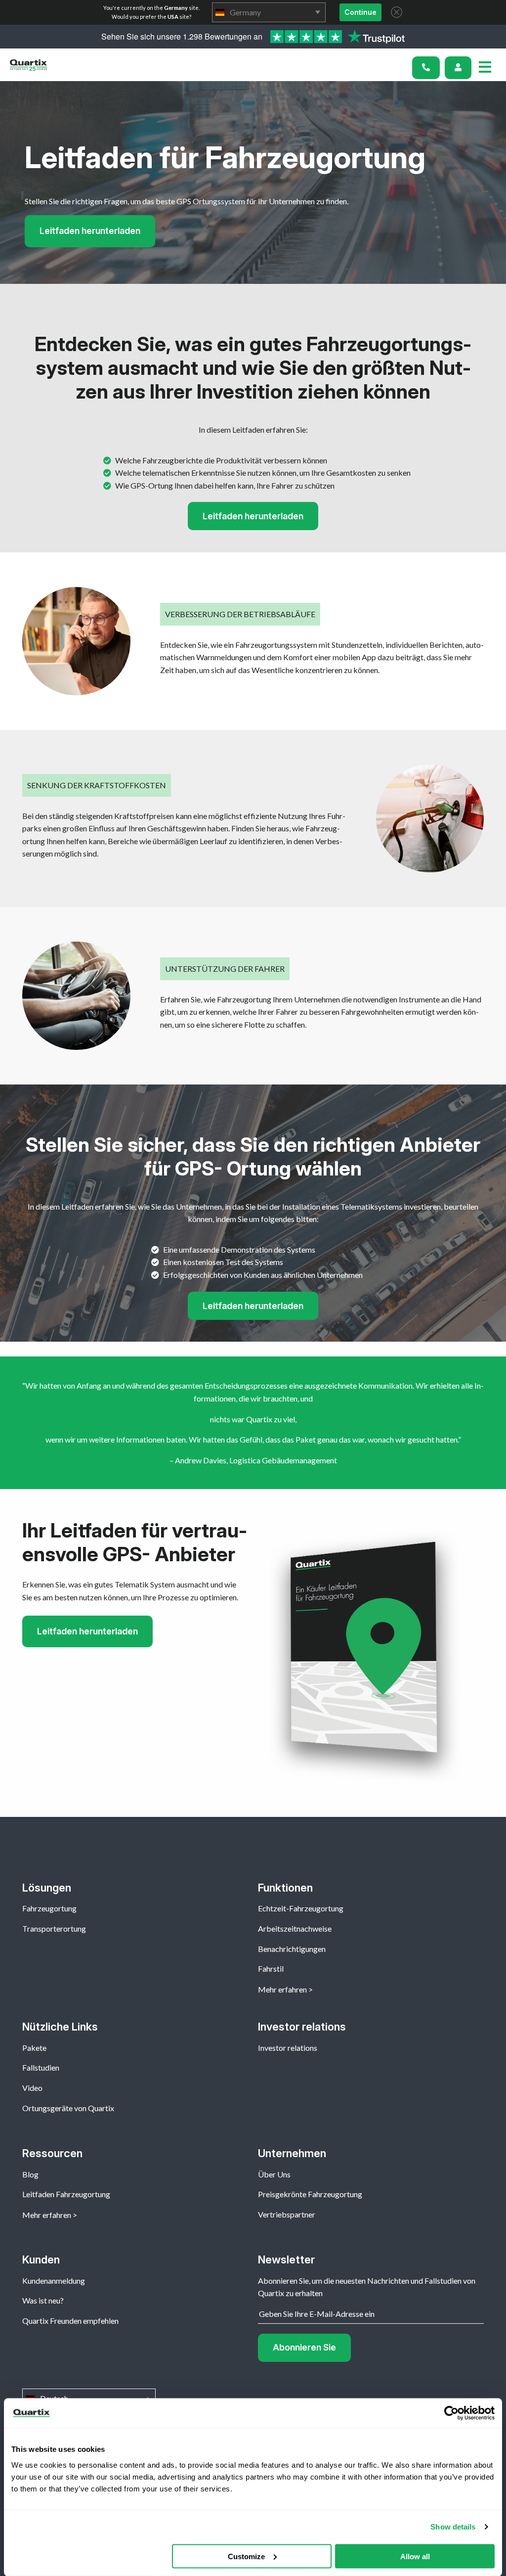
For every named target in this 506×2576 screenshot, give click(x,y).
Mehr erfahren (282, 1989)
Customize (246, 2556)
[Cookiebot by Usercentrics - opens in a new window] (451, 2413)
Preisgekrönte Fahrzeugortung (310, 2194)
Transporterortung (54, 1928)
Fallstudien (41, 2067)
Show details (453, 2527)
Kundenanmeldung (54, 2281)
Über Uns (274, 2174)
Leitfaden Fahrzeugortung (66, 2194)
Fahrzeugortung (49, 1908)
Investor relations (288, 2048)
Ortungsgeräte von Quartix (68, 2108)
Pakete (34, 2048)
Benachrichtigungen (292, 1949)
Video (32, 2088)
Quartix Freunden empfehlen (70, 2321)
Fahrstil (271, 1968)
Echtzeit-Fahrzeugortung (301, 1908)
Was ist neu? (43, 2300)
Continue (360, 12)
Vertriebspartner (287, 2214)
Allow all (415, 2556)
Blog (30, 2174)
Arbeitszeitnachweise (295, 1928)
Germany (269, 12)
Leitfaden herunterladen (90, 231)
